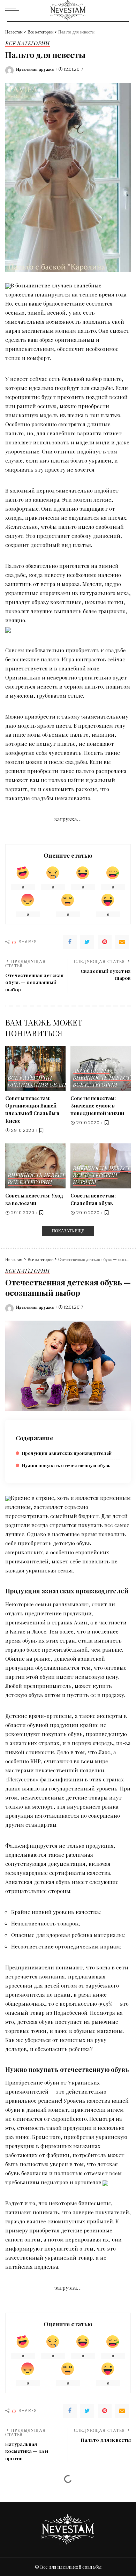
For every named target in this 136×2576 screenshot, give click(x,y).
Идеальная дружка (35, 69)
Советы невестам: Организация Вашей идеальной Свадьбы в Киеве (32, 1109)
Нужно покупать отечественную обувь (66, 1465)
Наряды (84, 1183)
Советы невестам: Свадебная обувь (93, 1199)
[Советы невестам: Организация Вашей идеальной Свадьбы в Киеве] (35, 1068)
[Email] (122, 942)
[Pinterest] (105, 942)
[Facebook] (70, 942)
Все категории (28, 44)
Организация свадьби (41, 1085)
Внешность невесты (104, 1078)
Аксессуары (91, 1071)
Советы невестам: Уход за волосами (34, 1199)
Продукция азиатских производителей (67, 1453)
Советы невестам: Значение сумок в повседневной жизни (97, 1106)
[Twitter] (87, 942)
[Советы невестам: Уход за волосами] (35, 1166)
